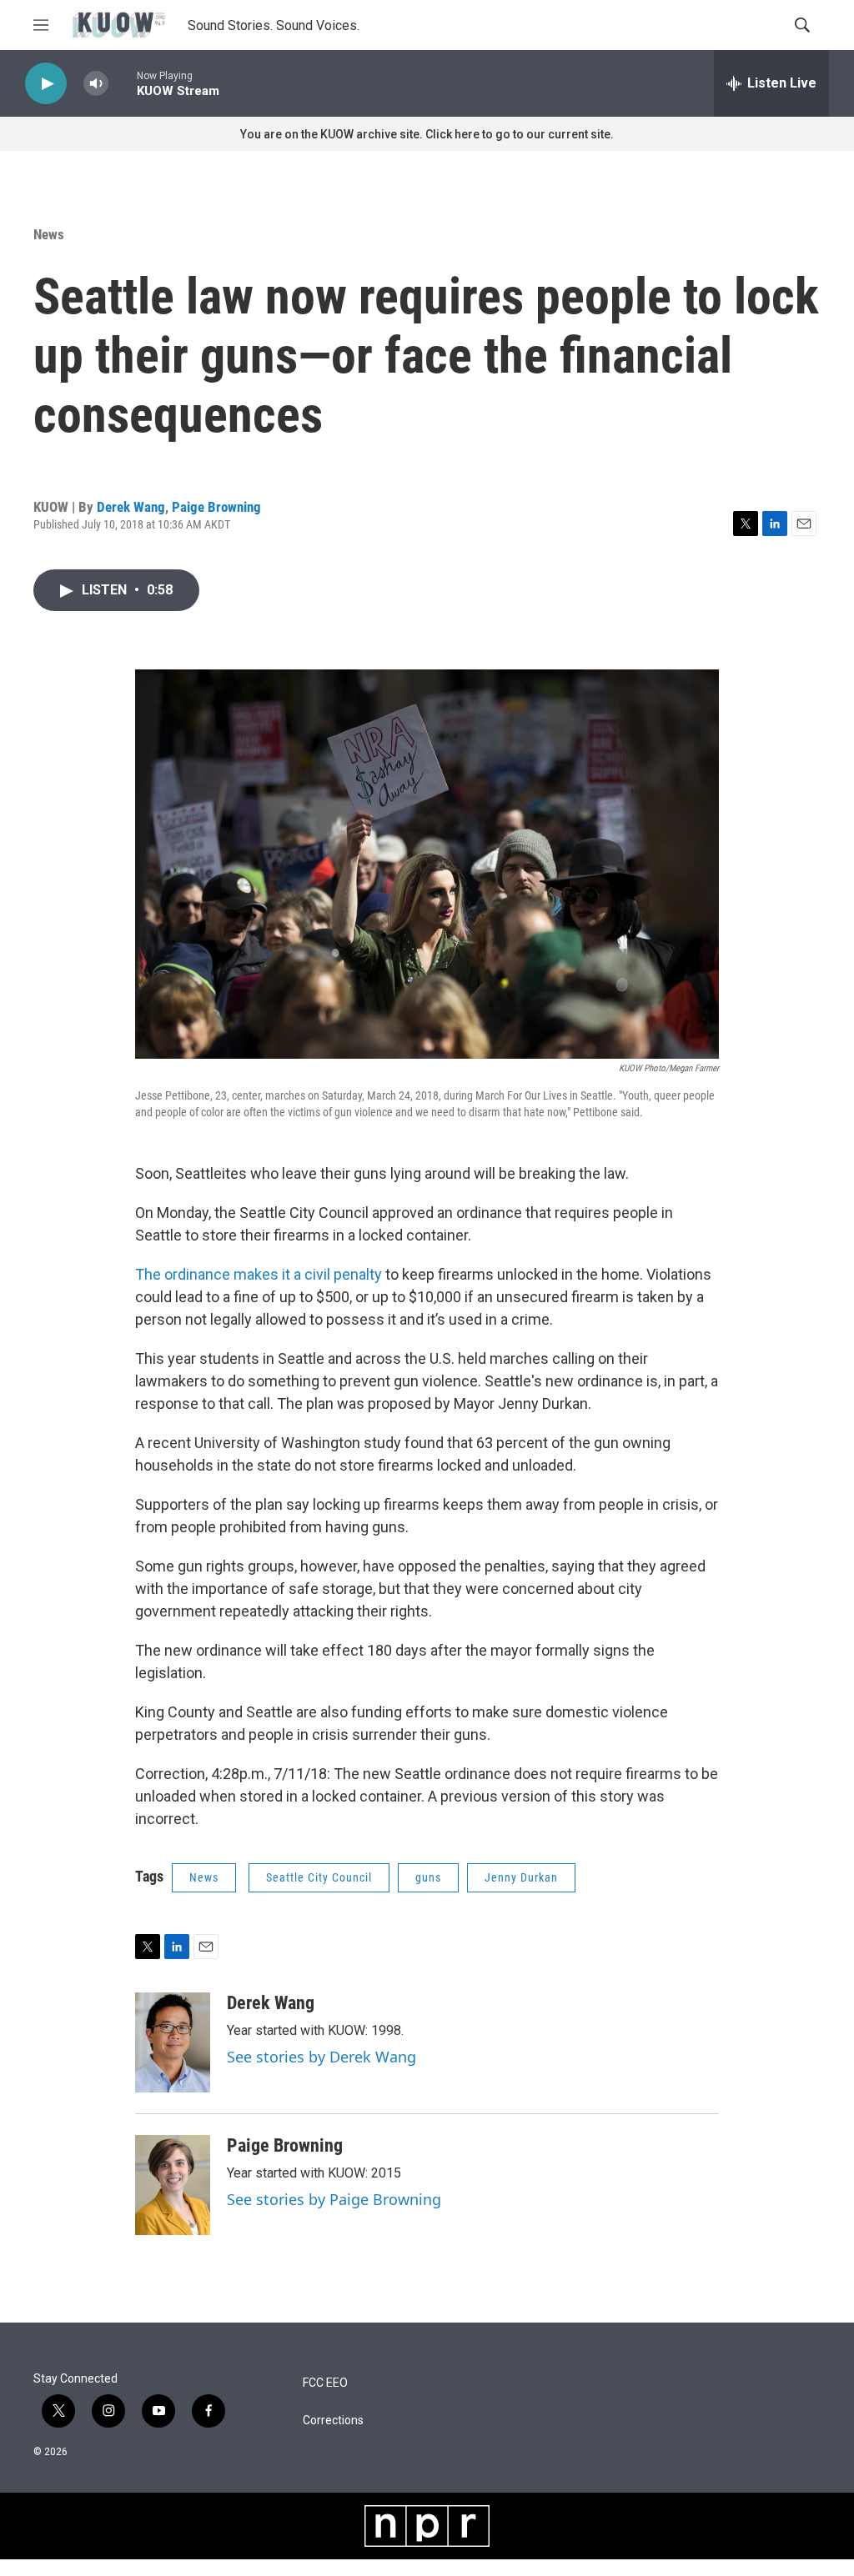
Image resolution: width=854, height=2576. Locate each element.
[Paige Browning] (173, 2185)
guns (428, 1877)
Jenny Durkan (521, 1877)
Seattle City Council (319, 1877)
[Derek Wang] (173, 2042)
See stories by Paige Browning (334, 2199)
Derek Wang (131, 507)
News (49, 234)
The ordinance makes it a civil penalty (259, 1274)
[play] (46, 84)
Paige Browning (216, 507)
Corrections (333, 2421)
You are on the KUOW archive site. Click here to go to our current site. (427, 134)
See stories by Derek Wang (322, 2057)
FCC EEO (325, 2383)
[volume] (96, 84)
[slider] (123, 83)
